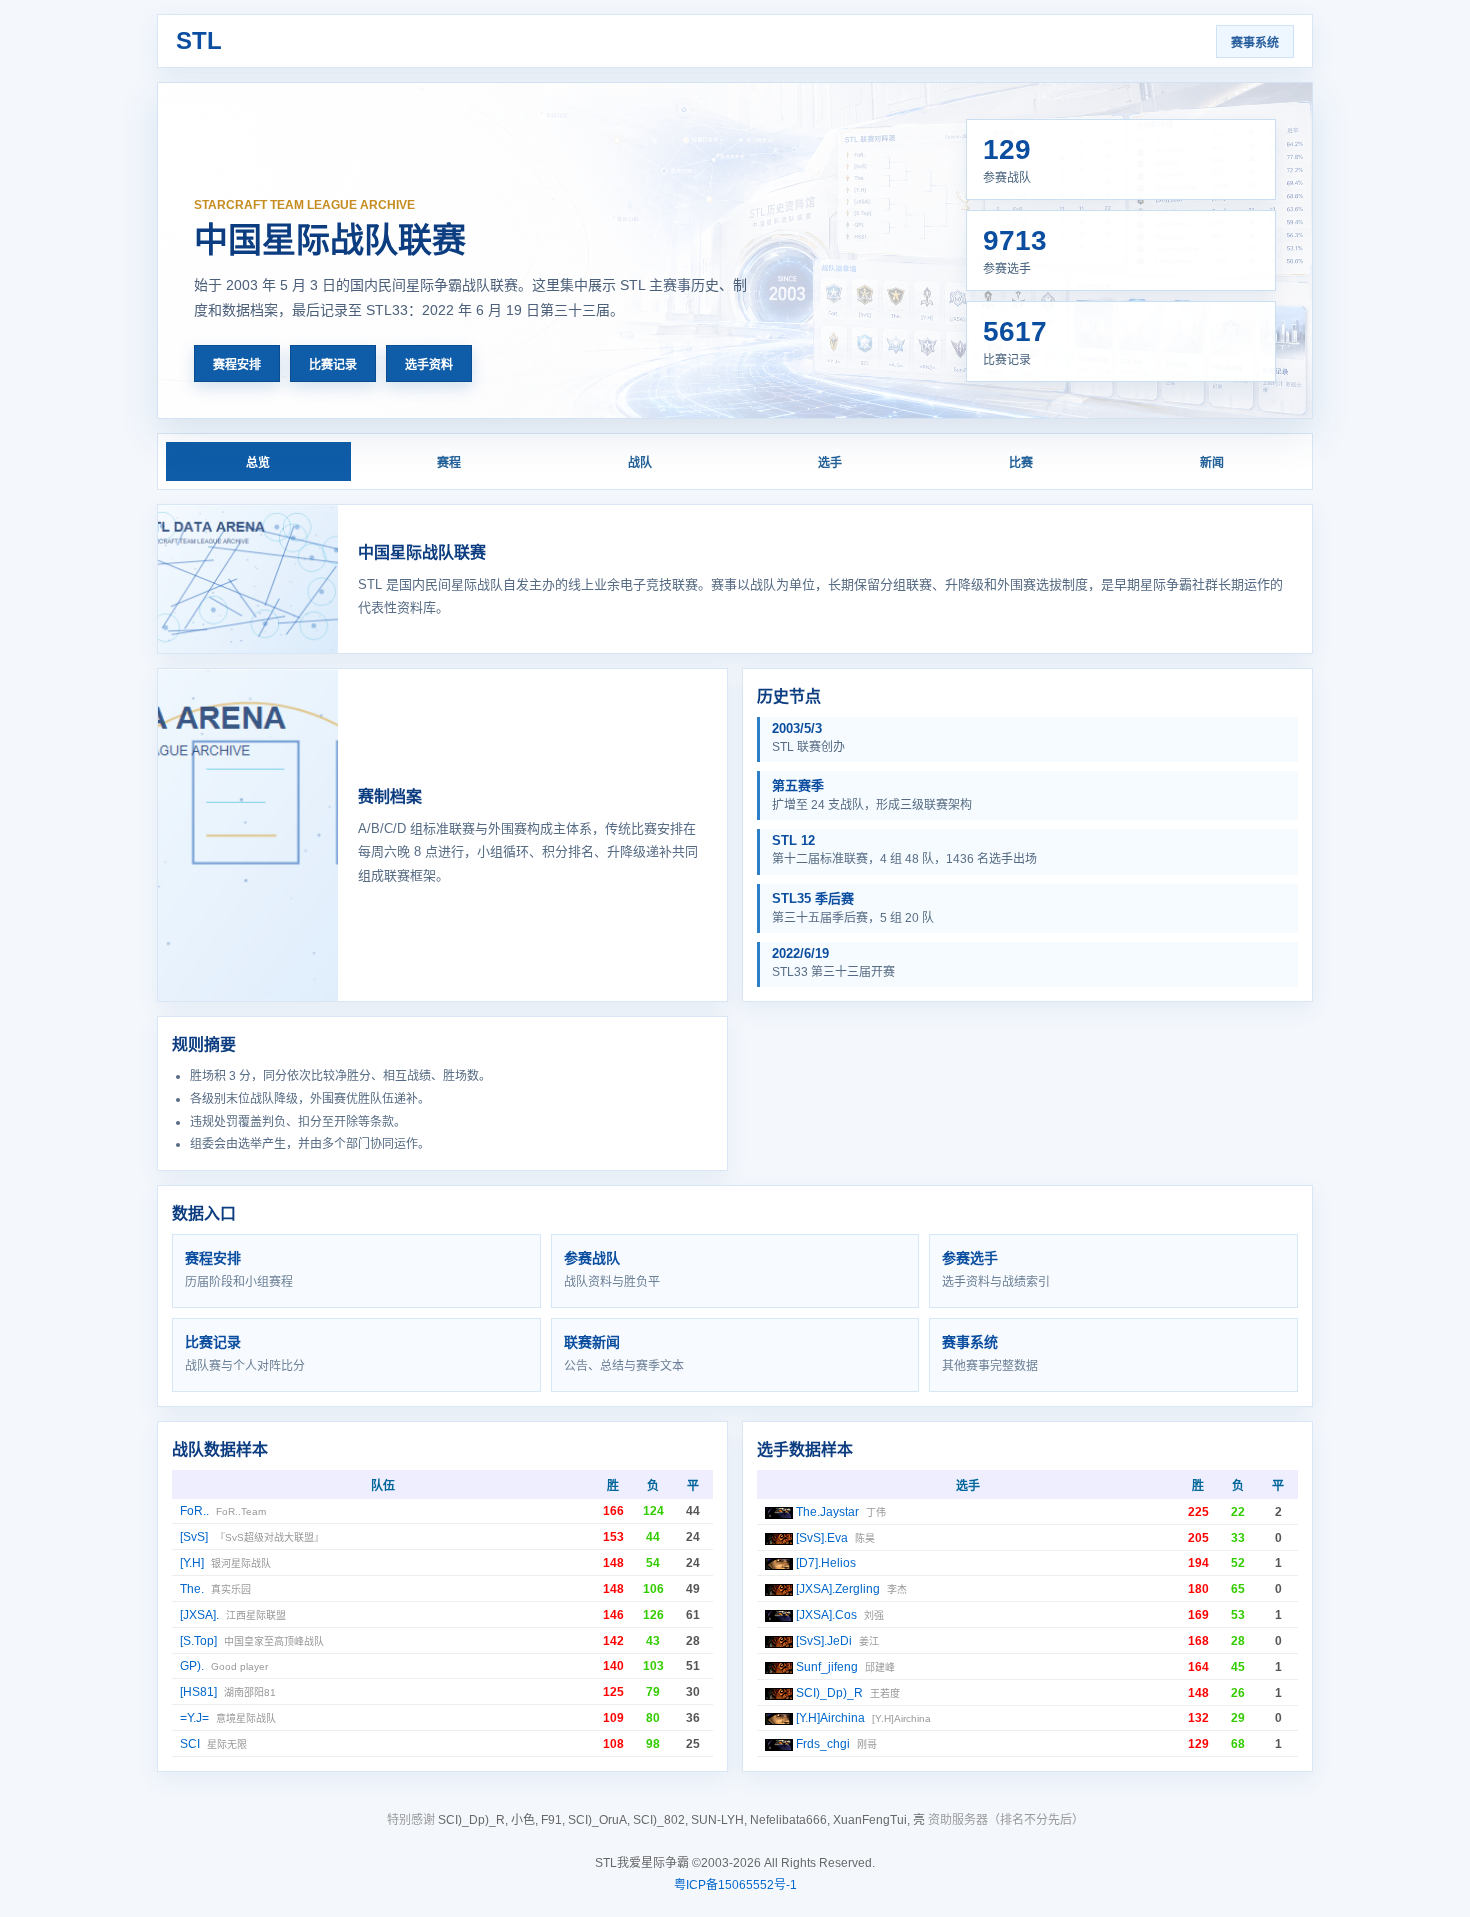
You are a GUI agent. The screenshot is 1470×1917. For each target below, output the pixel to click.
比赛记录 (333, 365)
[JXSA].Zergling (838, 1589)
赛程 (449, 463)
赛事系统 (1255, 43)
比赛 (1021, 463)
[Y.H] (192, 1563)
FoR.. (194, 1511)
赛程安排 (237, 365)
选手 (830, 463)
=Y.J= (194, 1718)
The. (192, 1589)
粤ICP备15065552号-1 (735, 1885)
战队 (640, 463)
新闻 (1212, 463)
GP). (192, 1666)
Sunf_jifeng (827, 1667)
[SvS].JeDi (824, 1641)
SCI (190, 1744)
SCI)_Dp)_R (829, 1693)
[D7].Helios (826, 1563)
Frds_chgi (823, 1744)
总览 (258, 463)
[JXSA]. (199, 1615)
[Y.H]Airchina (830, 1718)
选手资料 (429, 365)
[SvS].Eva (822, 1538)
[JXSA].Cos (826, 1615)
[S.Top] (198, 1641)
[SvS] (194, 1537)
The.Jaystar (827, 1512)
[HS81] (198, 1692)
